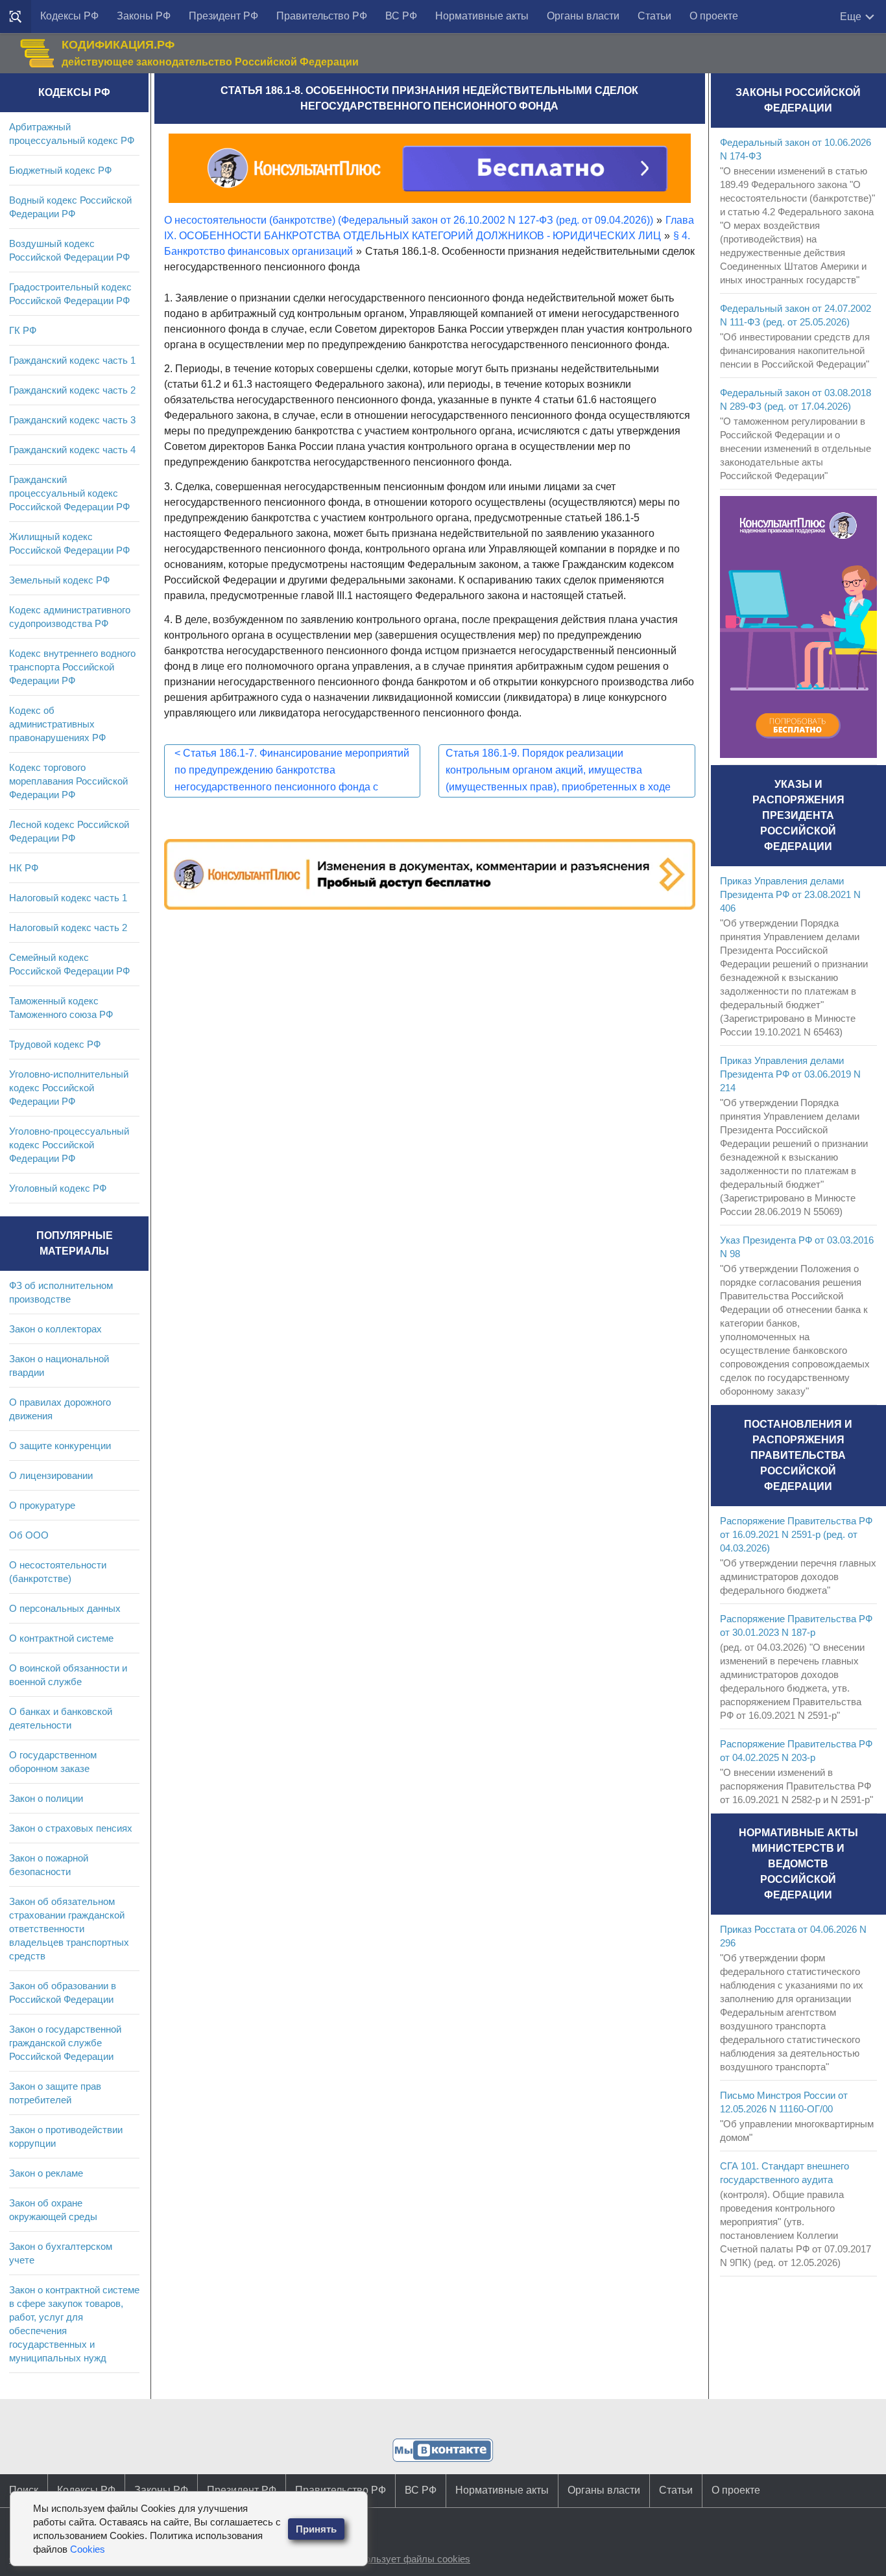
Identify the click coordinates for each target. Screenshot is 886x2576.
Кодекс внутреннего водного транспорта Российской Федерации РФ (72, 667)
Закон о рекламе (46, 2173)
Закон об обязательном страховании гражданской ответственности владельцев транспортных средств (69, 1929)
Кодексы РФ (69, 16)
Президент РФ (223, 16)
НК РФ (24, 868)
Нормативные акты (482, 16)
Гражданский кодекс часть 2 (72, 390)
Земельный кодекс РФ (59, 580)
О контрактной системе (61, 1638)
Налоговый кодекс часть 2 (68, 928)
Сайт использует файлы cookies (398, 2559)
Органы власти (583, 16)
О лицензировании (51, 1475)
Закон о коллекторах (55, 1329)
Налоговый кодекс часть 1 (68, 898)
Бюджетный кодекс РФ (60, 170)
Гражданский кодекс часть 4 (72, 450)
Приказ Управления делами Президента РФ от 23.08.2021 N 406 (790, 894)
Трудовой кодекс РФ (55, 1044)
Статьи (654, 16)
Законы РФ (144, 16)
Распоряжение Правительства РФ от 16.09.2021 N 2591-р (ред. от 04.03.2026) (796, 1534)
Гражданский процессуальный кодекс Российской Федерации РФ (69, 493)
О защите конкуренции (60, 1446)
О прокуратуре (42, 1505)
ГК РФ (23, 330)
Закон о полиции (46, 1798)
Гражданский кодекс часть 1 (72, 360)
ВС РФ (401, 16)
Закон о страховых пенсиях (71, 1828)
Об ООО (29, 1535)
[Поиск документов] (16, 17)
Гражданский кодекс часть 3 (72, 420)
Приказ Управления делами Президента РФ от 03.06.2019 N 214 (790, 1074)
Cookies (88, 2549)
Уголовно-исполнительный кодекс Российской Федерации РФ (69, 1088)
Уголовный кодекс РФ (58, 1188)
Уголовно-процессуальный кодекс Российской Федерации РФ (69, 1145)
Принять (316, 2529)
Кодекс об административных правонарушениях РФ (57, 724)
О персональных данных (65, 1608)
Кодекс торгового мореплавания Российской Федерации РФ (68, 781)
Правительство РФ (322, 16)
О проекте (714, 16)
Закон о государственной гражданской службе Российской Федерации (65, 2043)
